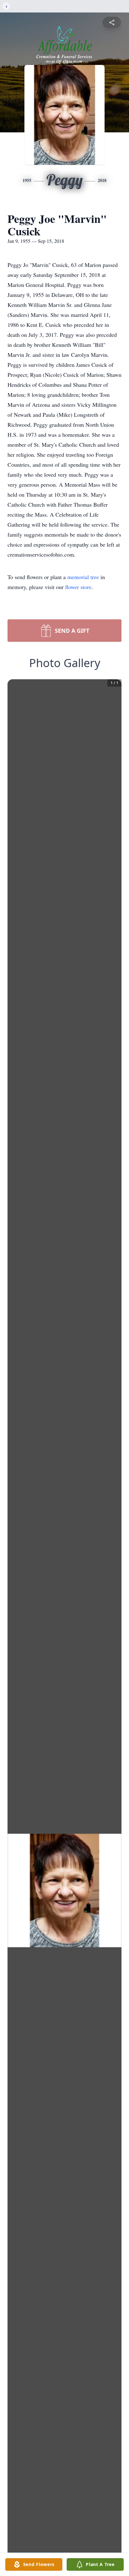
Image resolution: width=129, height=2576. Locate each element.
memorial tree (83, 577)
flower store (78, 587)
